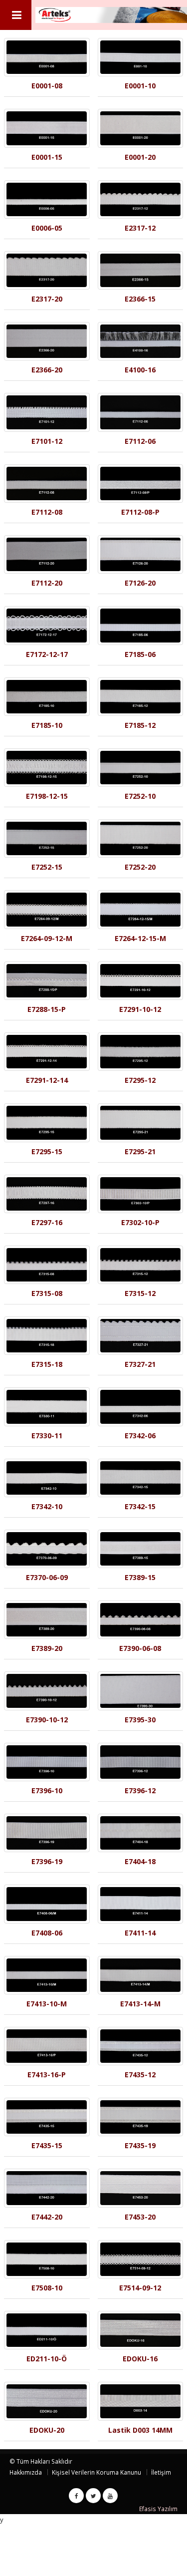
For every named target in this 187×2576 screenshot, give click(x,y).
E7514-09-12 (140, 2288)
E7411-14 (140, 1933)
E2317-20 (47, 299)
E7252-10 (140, 796)
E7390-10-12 (47, 1720)
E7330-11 (47, 1436)
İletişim (161, 2472)
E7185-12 (140, 725)
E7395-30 (140, 1720)
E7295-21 (140, 1151)
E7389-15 (140, 1577)
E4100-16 (140, 370)
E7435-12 (140, 2075)
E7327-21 (140, 1364)
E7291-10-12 (140, 1009)
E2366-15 (140, 299)
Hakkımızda (26, 2472)
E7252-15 (47, 867)
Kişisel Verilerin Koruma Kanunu (96, 2472)
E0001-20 (140, 157)
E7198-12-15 (47, 796)
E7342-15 (140, 1506)
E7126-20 (140, 583)
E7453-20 (140, 2217)
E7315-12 (140, 1293)
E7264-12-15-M (140, 938)
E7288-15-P (47, 1009)
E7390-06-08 (140, 1648)
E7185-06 (140, 654)
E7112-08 (47, 512)
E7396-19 (47, 1861)
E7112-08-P (140, 512)
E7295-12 (140, 1080)
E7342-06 (140, 1436)
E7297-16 (47, 1222)
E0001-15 (47, 157)
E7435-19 (140, 2145)
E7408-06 (47, 1933)
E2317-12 (140, 228)
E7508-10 (47, 2288)
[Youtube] (110, 2496)
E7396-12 (140, 1790)
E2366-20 (47, 370)
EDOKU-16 (140, 2359)
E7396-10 (47, 1790)
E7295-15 (47, 1151)
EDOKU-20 (47, 2430)
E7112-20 (47, 583)
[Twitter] (93, 2496)
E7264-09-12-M (47, 938)
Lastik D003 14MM (140, 2430)
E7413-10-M (47, 2004)
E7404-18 (140, 1861)
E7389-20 (47, 1648)
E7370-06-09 (47, 1577)
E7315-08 (47, 1293)
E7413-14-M (140, 2004)
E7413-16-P (47, 2075)
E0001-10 (140, 86)
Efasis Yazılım (158, 2509)
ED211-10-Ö (47, 2359)
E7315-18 (47, 1364)
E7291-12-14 (47, 1080)
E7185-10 (47, 725)
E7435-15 (47, 2145)
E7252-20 (140, 867)
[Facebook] (76, 2496)
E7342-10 (47, 1506)
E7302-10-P (140, 1222)
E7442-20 (47, 2217)
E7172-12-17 (47, 654)
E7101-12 (47, 441)
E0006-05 (47, 228)
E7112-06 (140, 441)
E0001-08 (47, 86)
